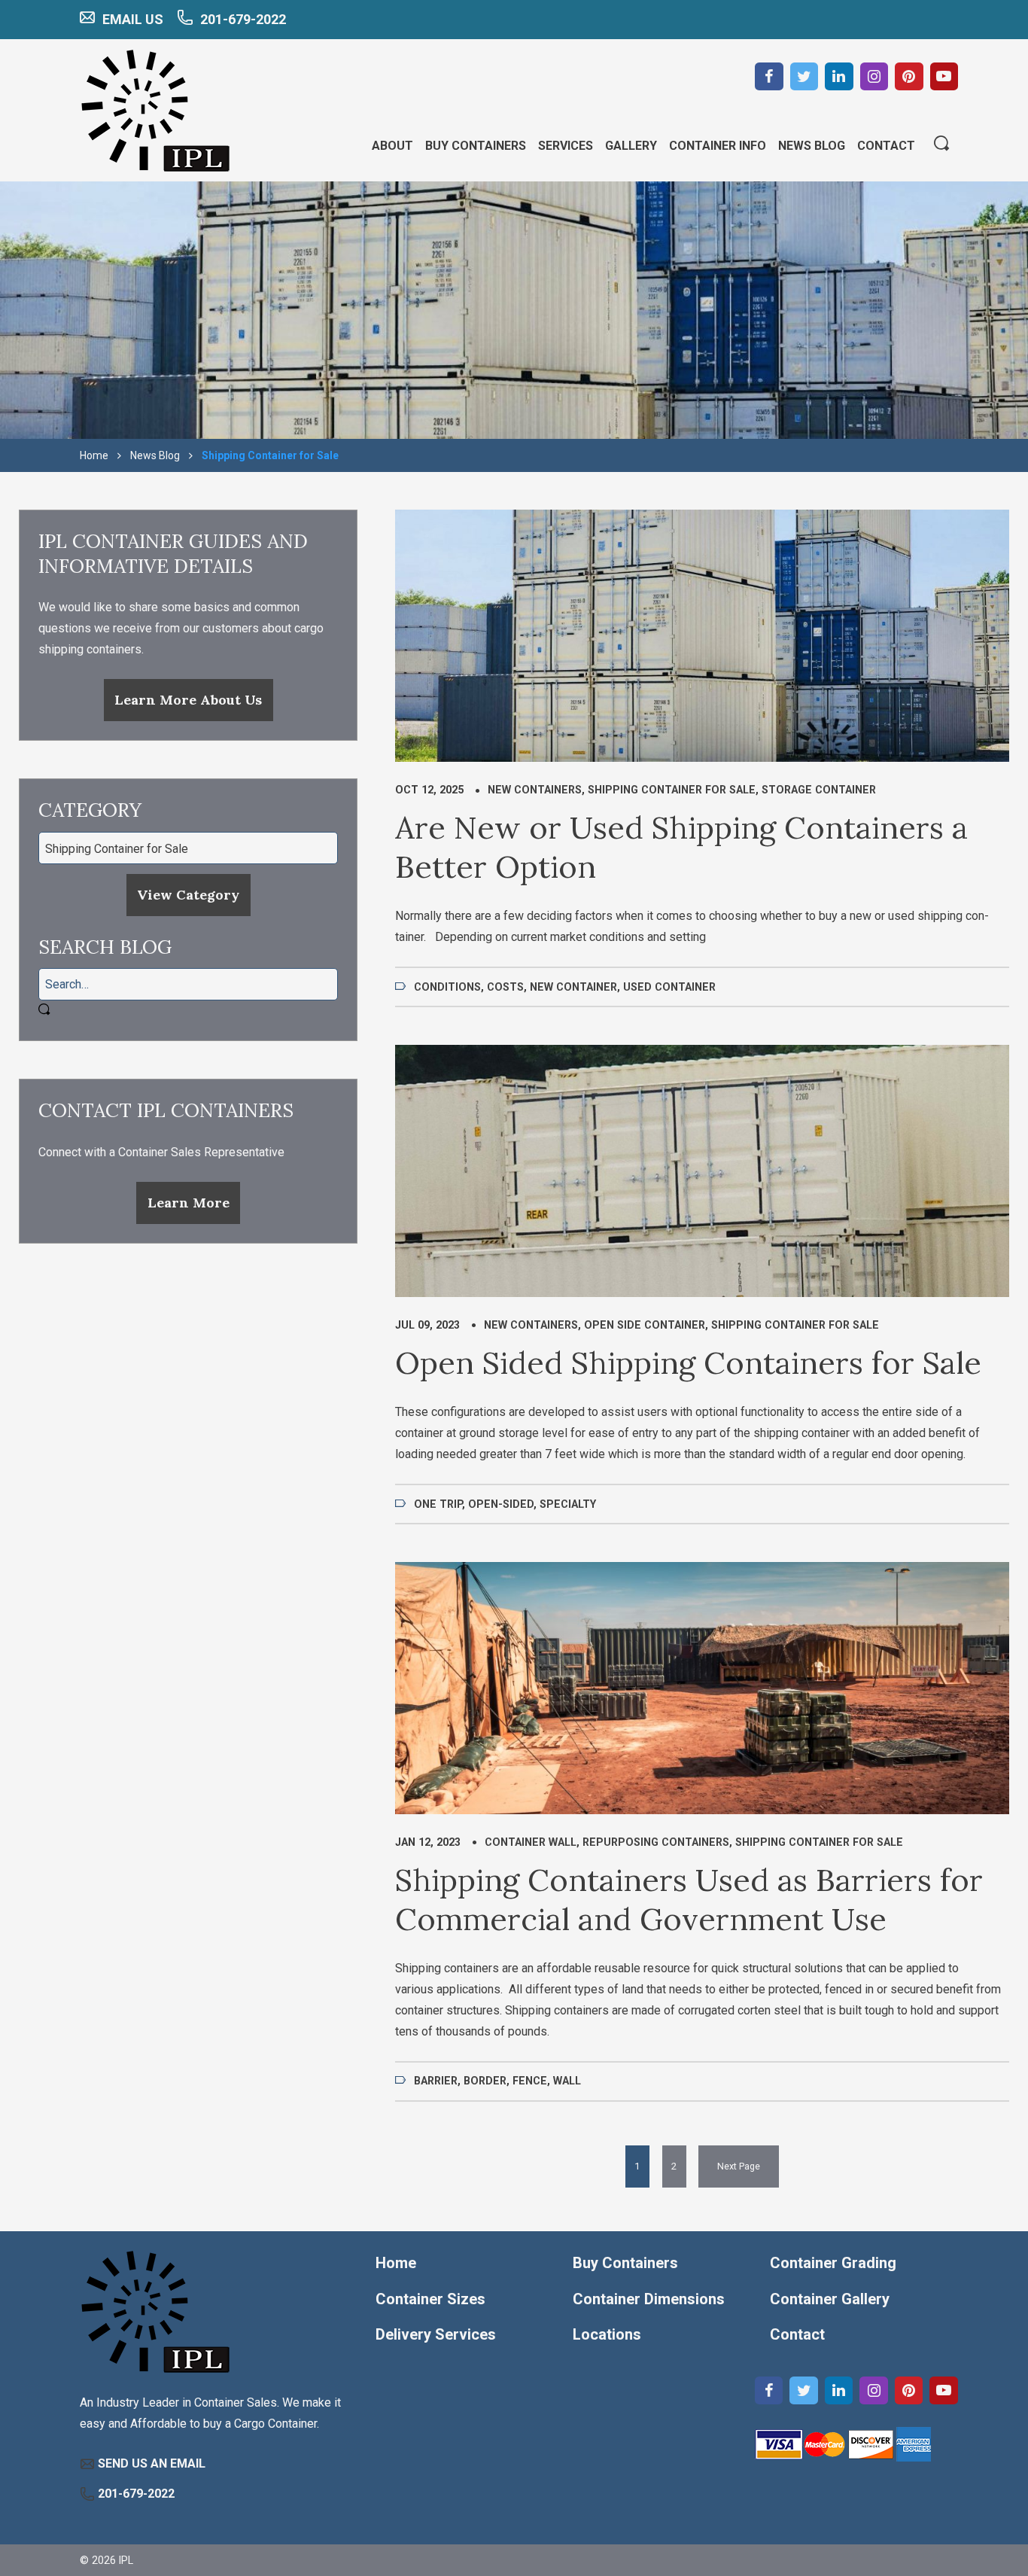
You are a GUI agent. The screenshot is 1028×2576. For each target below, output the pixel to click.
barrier (436, 2081)
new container (573, 987)
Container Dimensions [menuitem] (649, 2299)
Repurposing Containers (656, 1842)
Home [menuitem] (396, 2263)
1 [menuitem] (637, 2166)
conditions (447, 987)
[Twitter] (804, 77)
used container (669, 987)
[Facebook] (769, 77)
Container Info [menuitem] (718, 146)
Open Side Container (645, 1325)
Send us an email (152, 2463)
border (485, 2081)
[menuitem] (739, 2166)
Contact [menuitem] (886, 146)
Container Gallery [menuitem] (830, 2299)
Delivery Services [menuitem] (436, 2334)
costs (505, 987)
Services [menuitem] (566, 146)
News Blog (155, 455)
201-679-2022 (243, 19)
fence (530, 2081)
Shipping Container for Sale (672, 790)
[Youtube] (944, 77)
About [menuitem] (392, 146)
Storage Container (819, 790)
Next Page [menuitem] (739, 2166)
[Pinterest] (909, 77)
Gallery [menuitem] (631, 146)
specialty (568, 1504)
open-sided (501, 1504)
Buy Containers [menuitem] (476, 146)
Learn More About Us (188, 700)
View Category (188, 895)
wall (567, 2081)
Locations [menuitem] (607, 2334)
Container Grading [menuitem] (833, 2263)
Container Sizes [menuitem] (430, 2299)
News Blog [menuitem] (812, 146)
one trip (438, 1504)
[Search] (941, 145)
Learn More (189, 1203)
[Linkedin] (839, 77)
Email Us (133, 19)
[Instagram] (874, 77)
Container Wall (531, 1842)
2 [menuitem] (674, 2166)
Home (94, 455)
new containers (535, 790)
